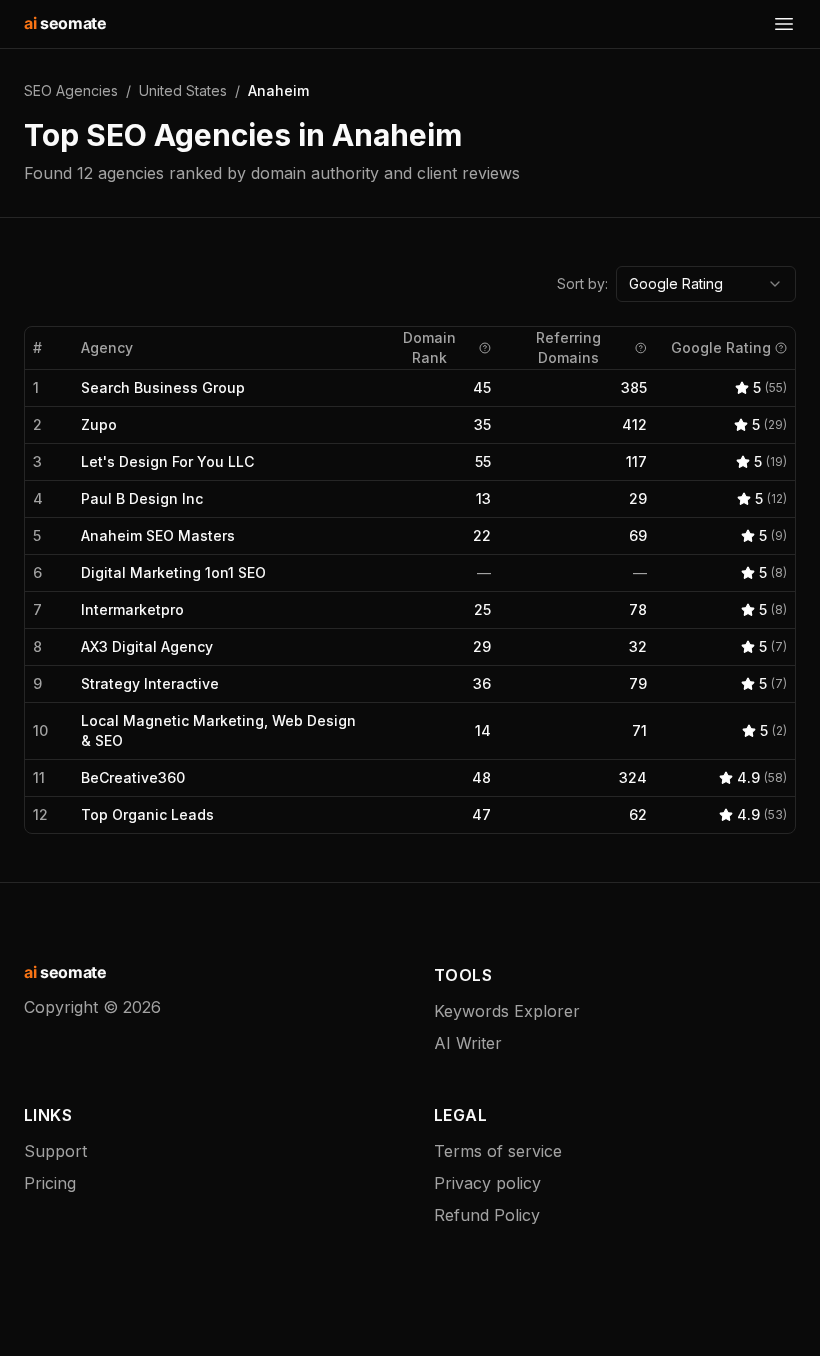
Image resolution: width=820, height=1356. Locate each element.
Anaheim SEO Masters (158, 535)
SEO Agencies (71, 90)
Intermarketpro (132, 609)
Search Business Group (163, 387)
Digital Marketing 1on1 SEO (173, 572)
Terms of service (498, 1151)
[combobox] (706, 284)
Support (55, 1151)
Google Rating (721, 347)
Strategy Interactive (150, 683)
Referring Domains (568, 347)
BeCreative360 (133, 777)
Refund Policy (487, 1215)
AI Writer (468, 1043)
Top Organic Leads (147, 814)
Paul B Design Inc (142, 498)
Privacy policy (487, 1183)
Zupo (99, 424)
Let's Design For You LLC (167, 461)
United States (183, 90)
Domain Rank (429, 347)
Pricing (50, 1183)
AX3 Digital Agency (147, 646)
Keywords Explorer (507, 1011)
